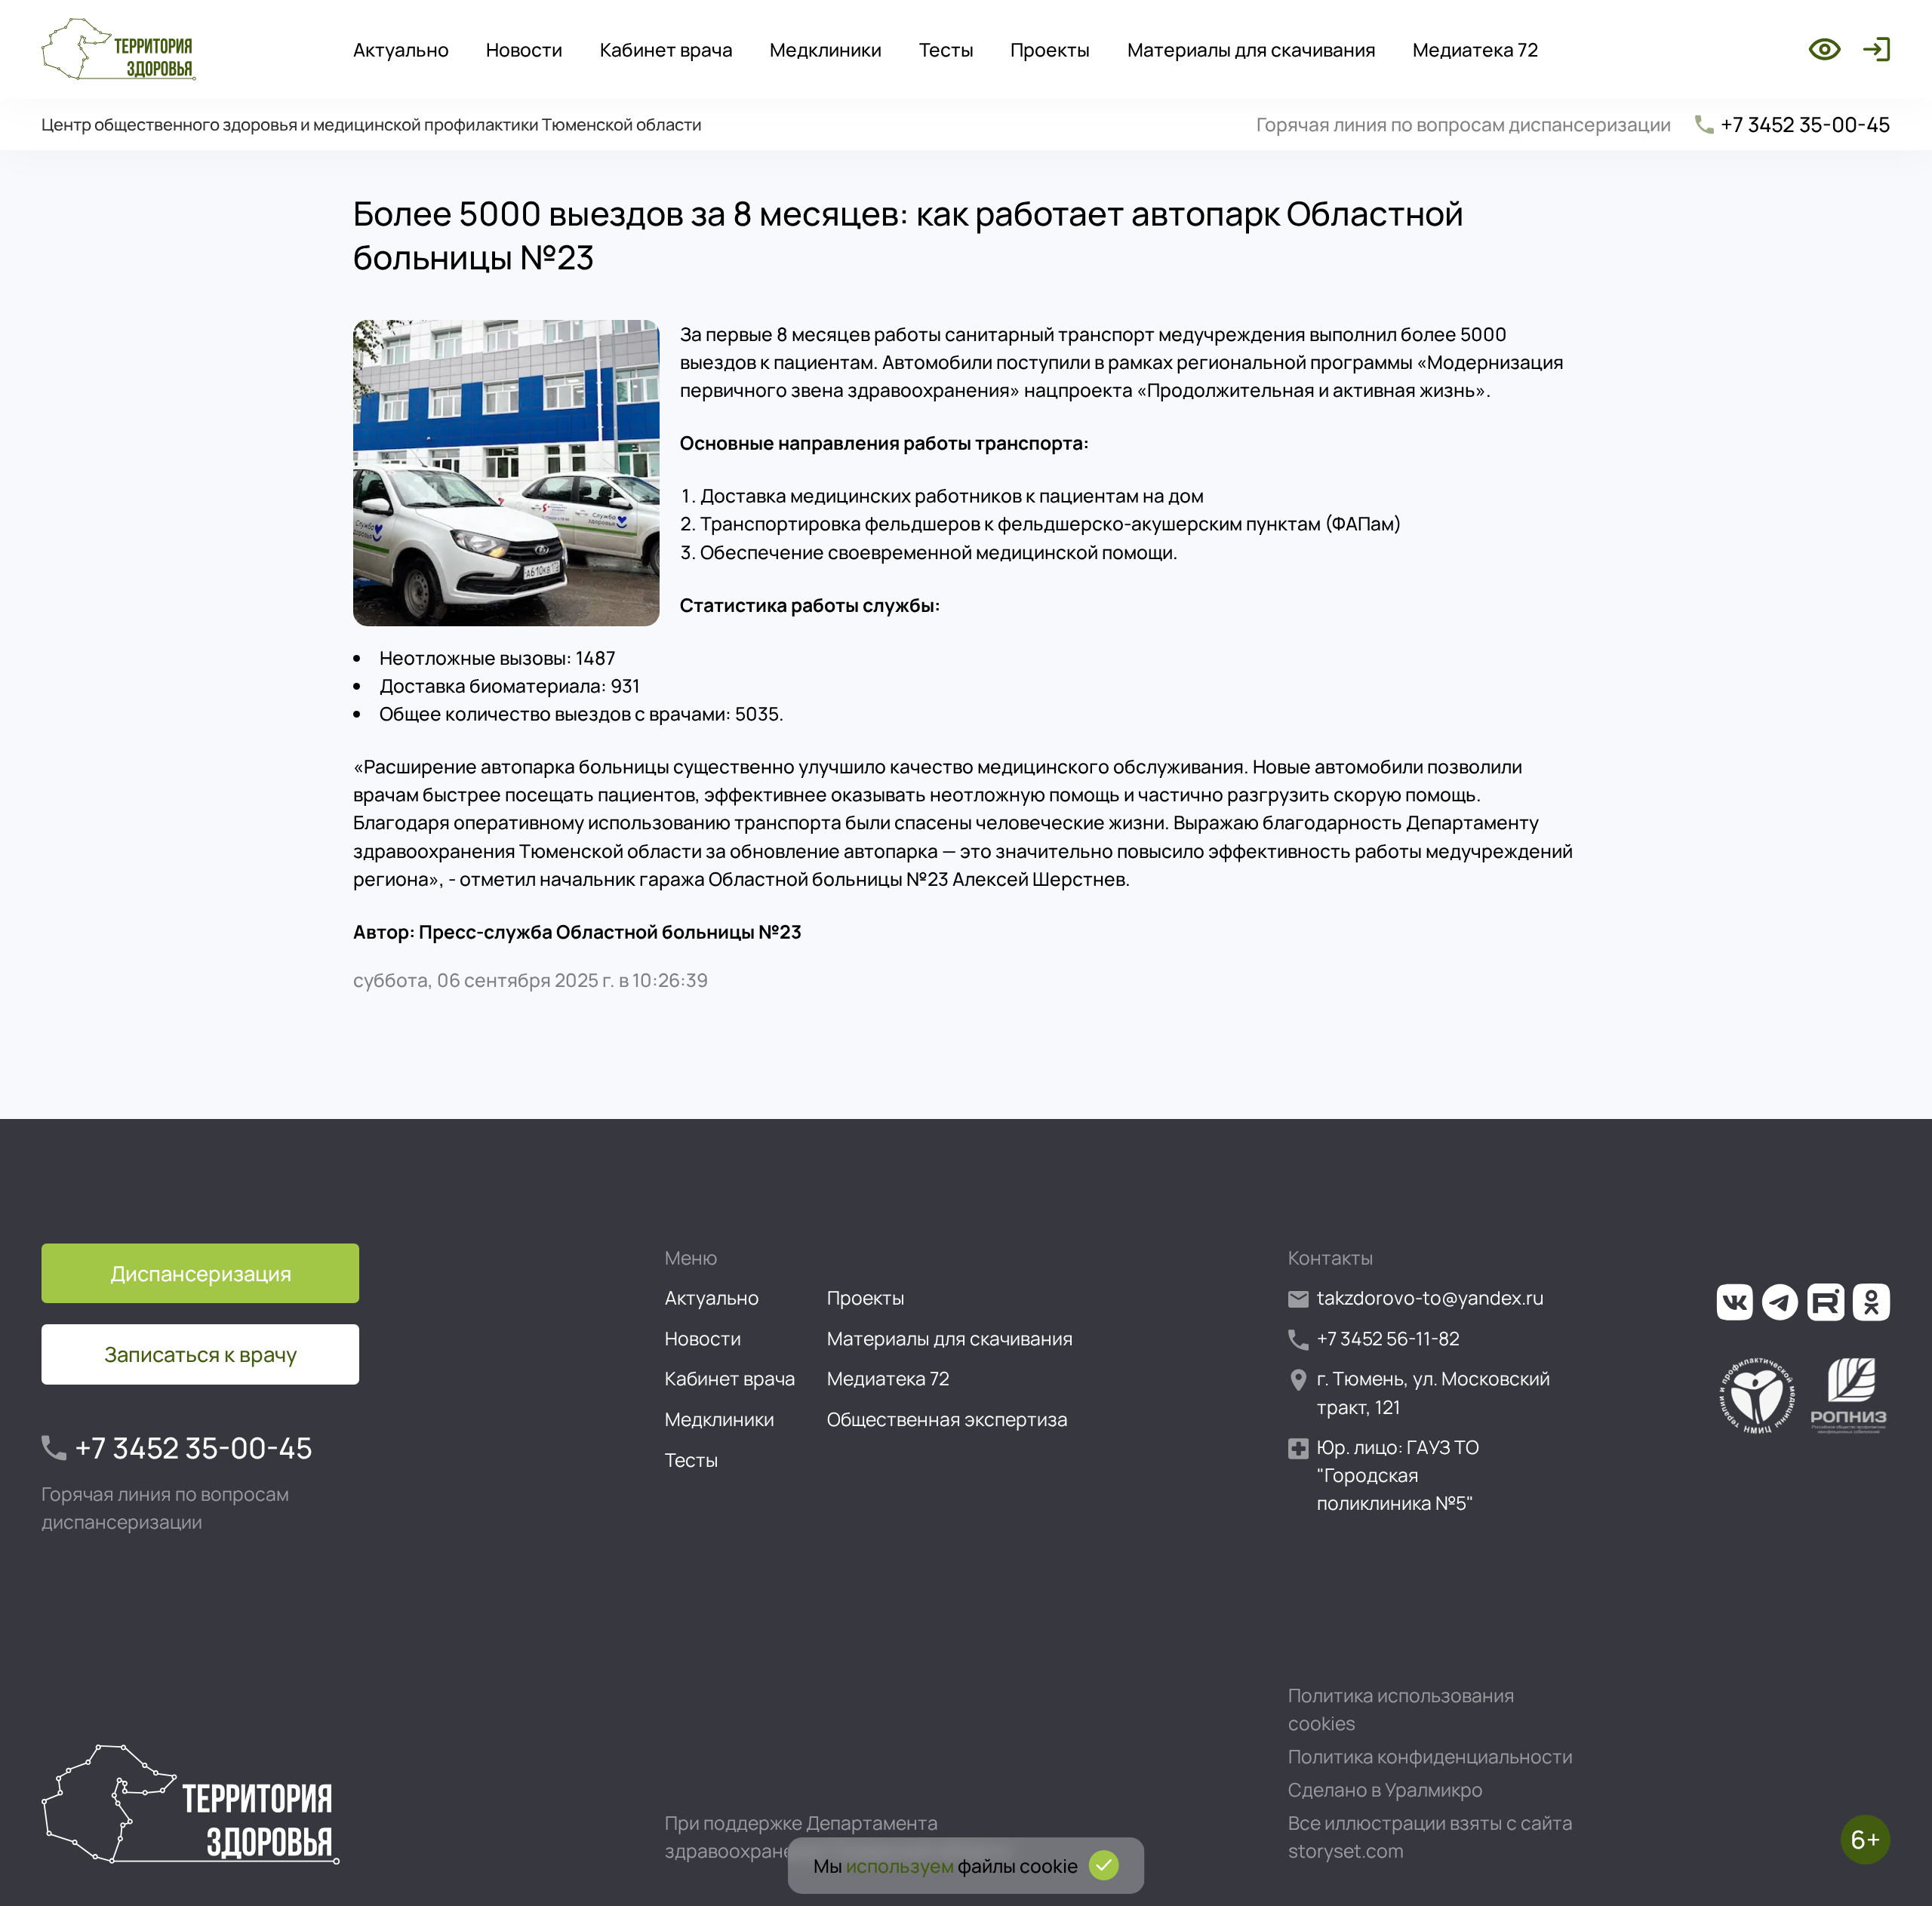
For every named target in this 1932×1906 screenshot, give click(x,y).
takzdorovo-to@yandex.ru (1431, 1297)
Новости (524, 49)
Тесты (946, 49)
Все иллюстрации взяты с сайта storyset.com (1431, 1837)
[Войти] (1872, 49)
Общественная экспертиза (948, 1419)
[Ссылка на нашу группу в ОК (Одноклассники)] (1872, 1302)
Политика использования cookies (1401, 1709)
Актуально (401, 49)
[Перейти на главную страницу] (119, 49)
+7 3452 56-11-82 (1388, 1338)
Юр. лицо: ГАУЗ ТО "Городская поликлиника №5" (1398, 1475)
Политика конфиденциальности (1431, 1756)
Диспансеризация (201, 1273)
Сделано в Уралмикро (1386, 1789)
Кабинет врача (666, 49)
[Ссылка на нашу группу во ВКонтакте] (1735, 1302)
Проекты (1050, 49)
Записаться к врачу (201, 1354)
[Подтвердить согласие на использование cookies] (1103, 1865)
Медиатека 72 (1475, 49)
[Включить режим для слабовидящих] (1825, 49)
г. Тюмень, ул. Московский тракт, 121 (1434, 1392)
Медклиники (826, 49)
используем (900, 1866)
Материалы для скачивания (1252, 49)
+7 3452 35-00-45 (1806, 124)
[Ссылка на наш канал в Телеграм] (1780, 1302)
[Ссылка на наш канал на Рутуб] (1826, 1302)
